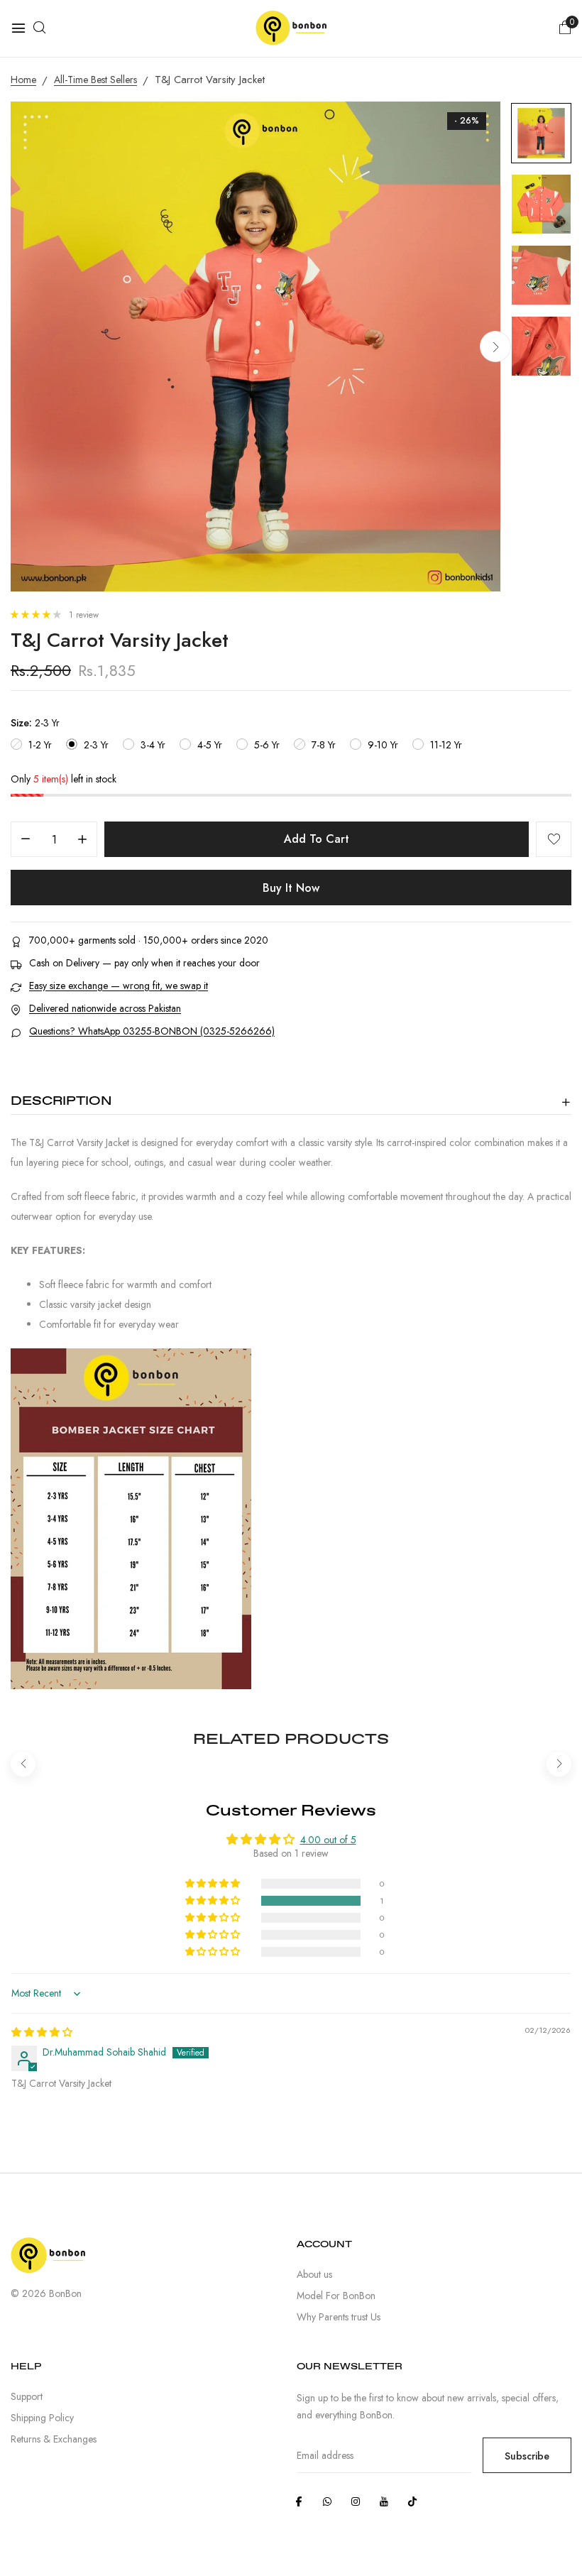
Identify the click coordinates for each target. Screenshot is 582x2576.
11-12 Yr (446, 745)
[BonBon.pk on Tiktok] (412, 2501)
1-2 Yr (40, 745)
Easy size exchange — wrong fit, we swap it (119, 986)
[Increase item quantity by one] (82, 840)
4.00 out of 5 (328, 1840)
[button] (37, 615)
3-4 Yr (153, 745)
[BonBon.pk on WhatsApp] (327, 2501)
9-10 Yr (383, 745)
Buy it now (291, 888)
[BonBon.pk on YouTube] (384, 2501)
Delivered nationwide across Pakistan (105, 1009)
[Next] (495, 346)
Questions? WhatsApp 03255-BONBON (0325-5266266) (152, 1031)
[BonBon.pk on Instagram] (356, 2501)
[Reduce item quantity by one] (26, 840)
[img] (42, 2032)
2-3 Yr (96, 745)
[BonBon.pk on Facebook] (299, 2501)
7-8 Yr (324, 745)
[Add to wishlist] (554, 839)
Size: (35, 723)
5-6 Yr (267, 745)
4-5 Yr (210, 745)
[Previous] (23, 1764)
